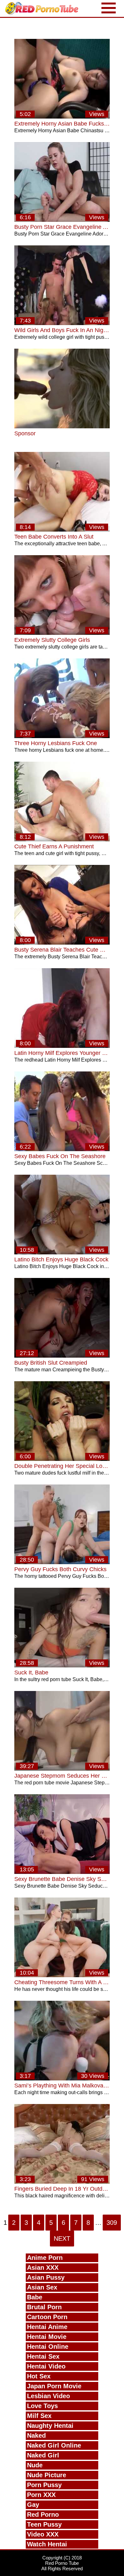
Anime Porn (45, 2258)
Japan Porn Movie (54, 2386)
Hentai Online (48, 2347)
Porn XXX (41, 2495)
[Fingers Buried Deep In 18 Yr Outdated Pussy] (62, 2182)
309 (112, 2223)
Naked (36, 2435)
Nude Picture (47, 2475)
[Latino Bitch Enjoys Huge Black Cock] (62, 1253)
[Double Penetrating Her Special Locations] (62, 1459)
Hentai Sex (43, 2356)
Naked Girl (43, 2455)
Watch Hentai (47, 2544)
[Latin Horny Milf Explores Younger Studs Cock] (62, 1046)
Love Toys (42, 2406)
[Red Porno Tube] (43, 8)
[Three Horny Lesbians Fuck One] (62, 736)
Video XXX (43, 2534)
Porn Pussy (44, 2485)
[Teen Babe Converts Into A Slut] (62, 530)
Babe (35, 2297)
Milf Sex (39, 2416)
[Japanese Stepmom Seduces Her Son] (62, 1769)
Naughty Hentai (50, 2426)
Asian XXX (43, 2268)
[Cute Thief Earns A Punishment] (62, 840)
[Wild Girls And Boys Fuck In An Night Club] (62, 323)
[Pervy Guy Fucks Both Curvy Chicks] (62, 1562)
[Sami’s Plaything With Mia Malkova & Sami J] (62, 2079)
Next (62, 2239)
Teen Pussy (44, 2524)
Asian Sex (42, 2287)
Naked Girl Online (54, 2445)
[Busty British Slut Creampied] (62, 1356)
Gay (33, 2505)
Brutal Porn (44, 2307)
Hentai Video (46, 2366)
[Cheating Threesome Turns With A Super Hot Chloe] (62, 1975)
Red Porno (43, 2514)
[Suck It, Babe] (62, 1666)
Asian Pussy (46, 2277)
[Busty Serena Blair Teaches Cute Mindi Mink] (62, 943)
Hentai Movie (47, 2337)
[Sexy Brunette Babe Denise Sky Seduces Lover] (62, 1872)
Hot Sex (39, 2376)
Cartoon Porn (47, 2317)
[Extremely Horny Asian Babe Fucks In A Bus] (62, 117)
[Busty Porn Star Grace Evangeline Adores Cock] (62, 220)
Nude (35, 2465)
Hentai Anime (47, 2327)
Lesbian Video (48, 2396)
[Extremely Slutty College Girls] (62, 633)
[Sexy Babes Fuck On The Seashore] (62, 1149)
